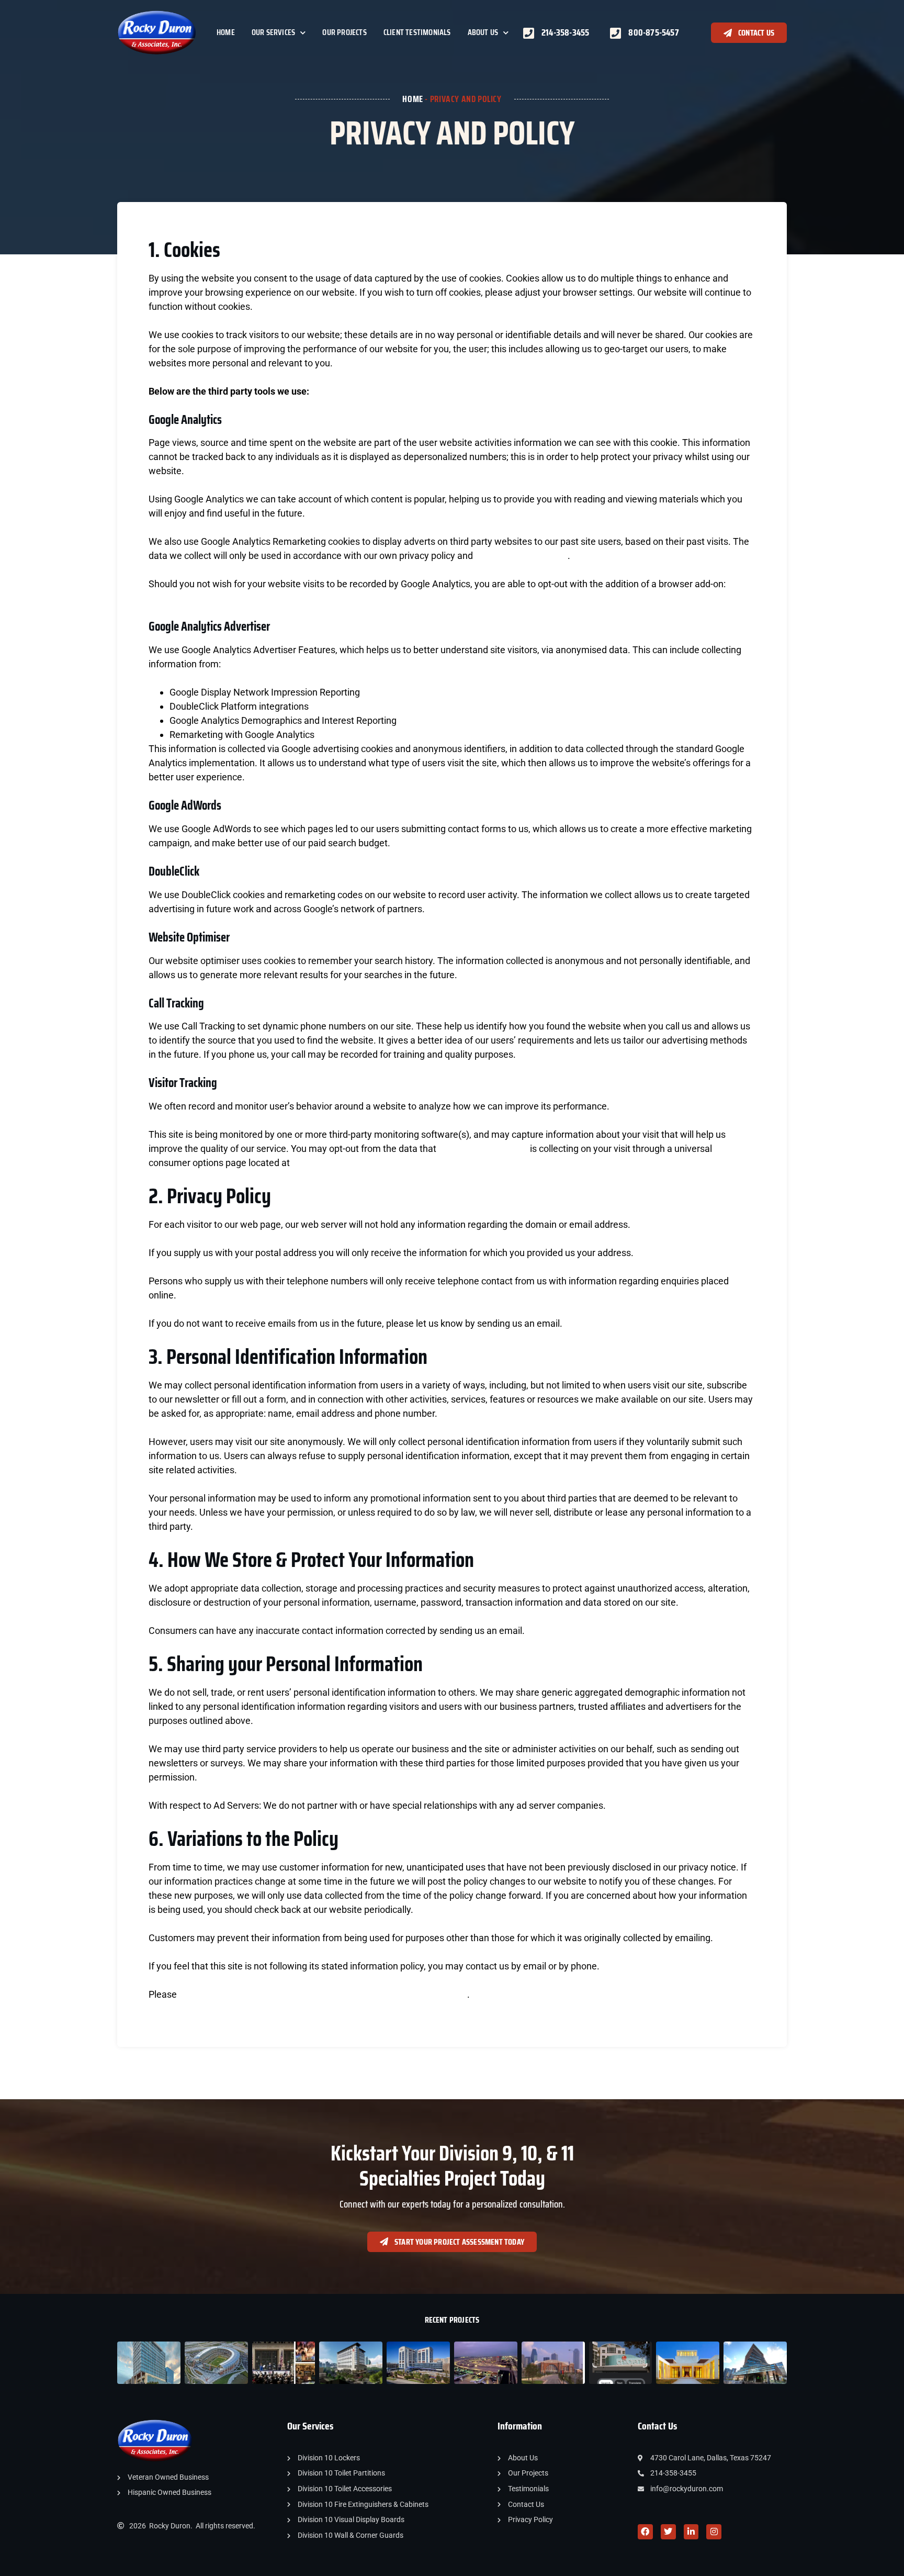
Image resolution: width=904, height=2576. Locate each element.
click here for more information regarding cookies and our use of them (323, 1994)
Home (226, 32)
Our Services (273, 32)
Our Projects (344, 32)
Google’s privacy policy (521, 556)
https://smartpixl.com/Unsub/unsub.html (377, 1163)
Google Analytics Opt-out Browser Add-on (234, 598)
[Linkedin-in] (691, 2532)
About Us (483, 32)
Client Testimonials (417, 32)
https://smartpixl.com (483, 1149)
